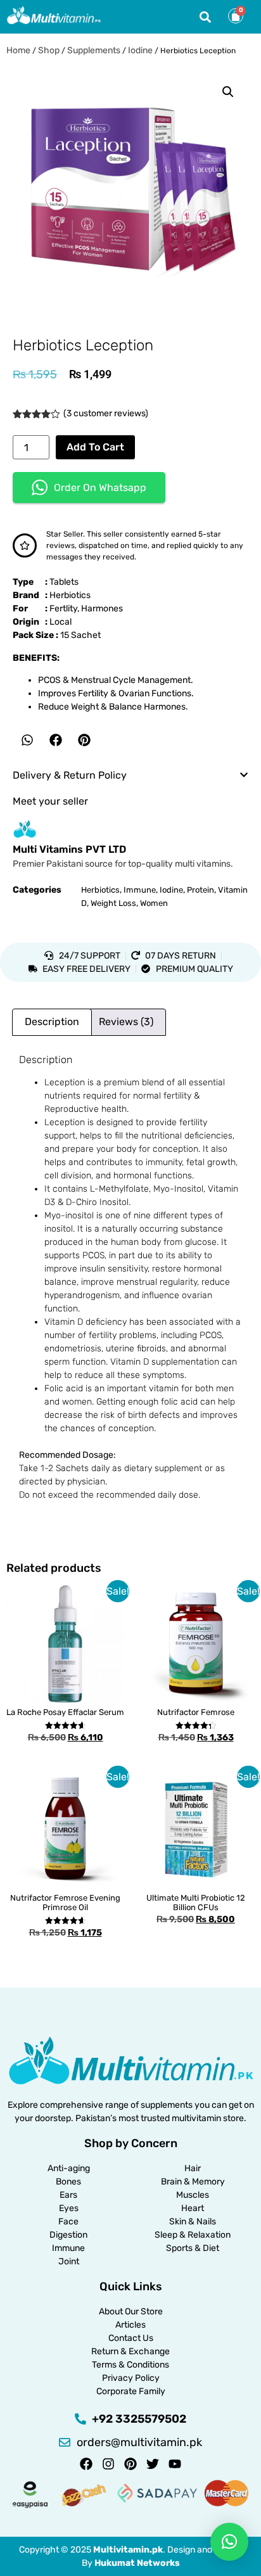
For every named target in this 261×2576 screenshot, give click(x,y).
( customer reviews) (106, 413)
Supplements (94, 50)
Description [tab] (52, 1022)
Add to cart (95, 447)
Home (18, 50)
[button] (205, 17)
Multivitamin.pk (128, 2550)
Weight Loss (113, 903)
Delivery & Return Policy (70, 775)
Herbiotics (70, 595)
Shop (49, 50)
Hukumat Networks (137, 2563)
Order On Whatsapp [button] (100, 488)
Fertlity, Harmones (86, 609)
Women (154, 903)
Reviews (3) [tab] (126, 1022)
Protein (201, 890)
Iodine (140, 50)
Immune (140, 890)
